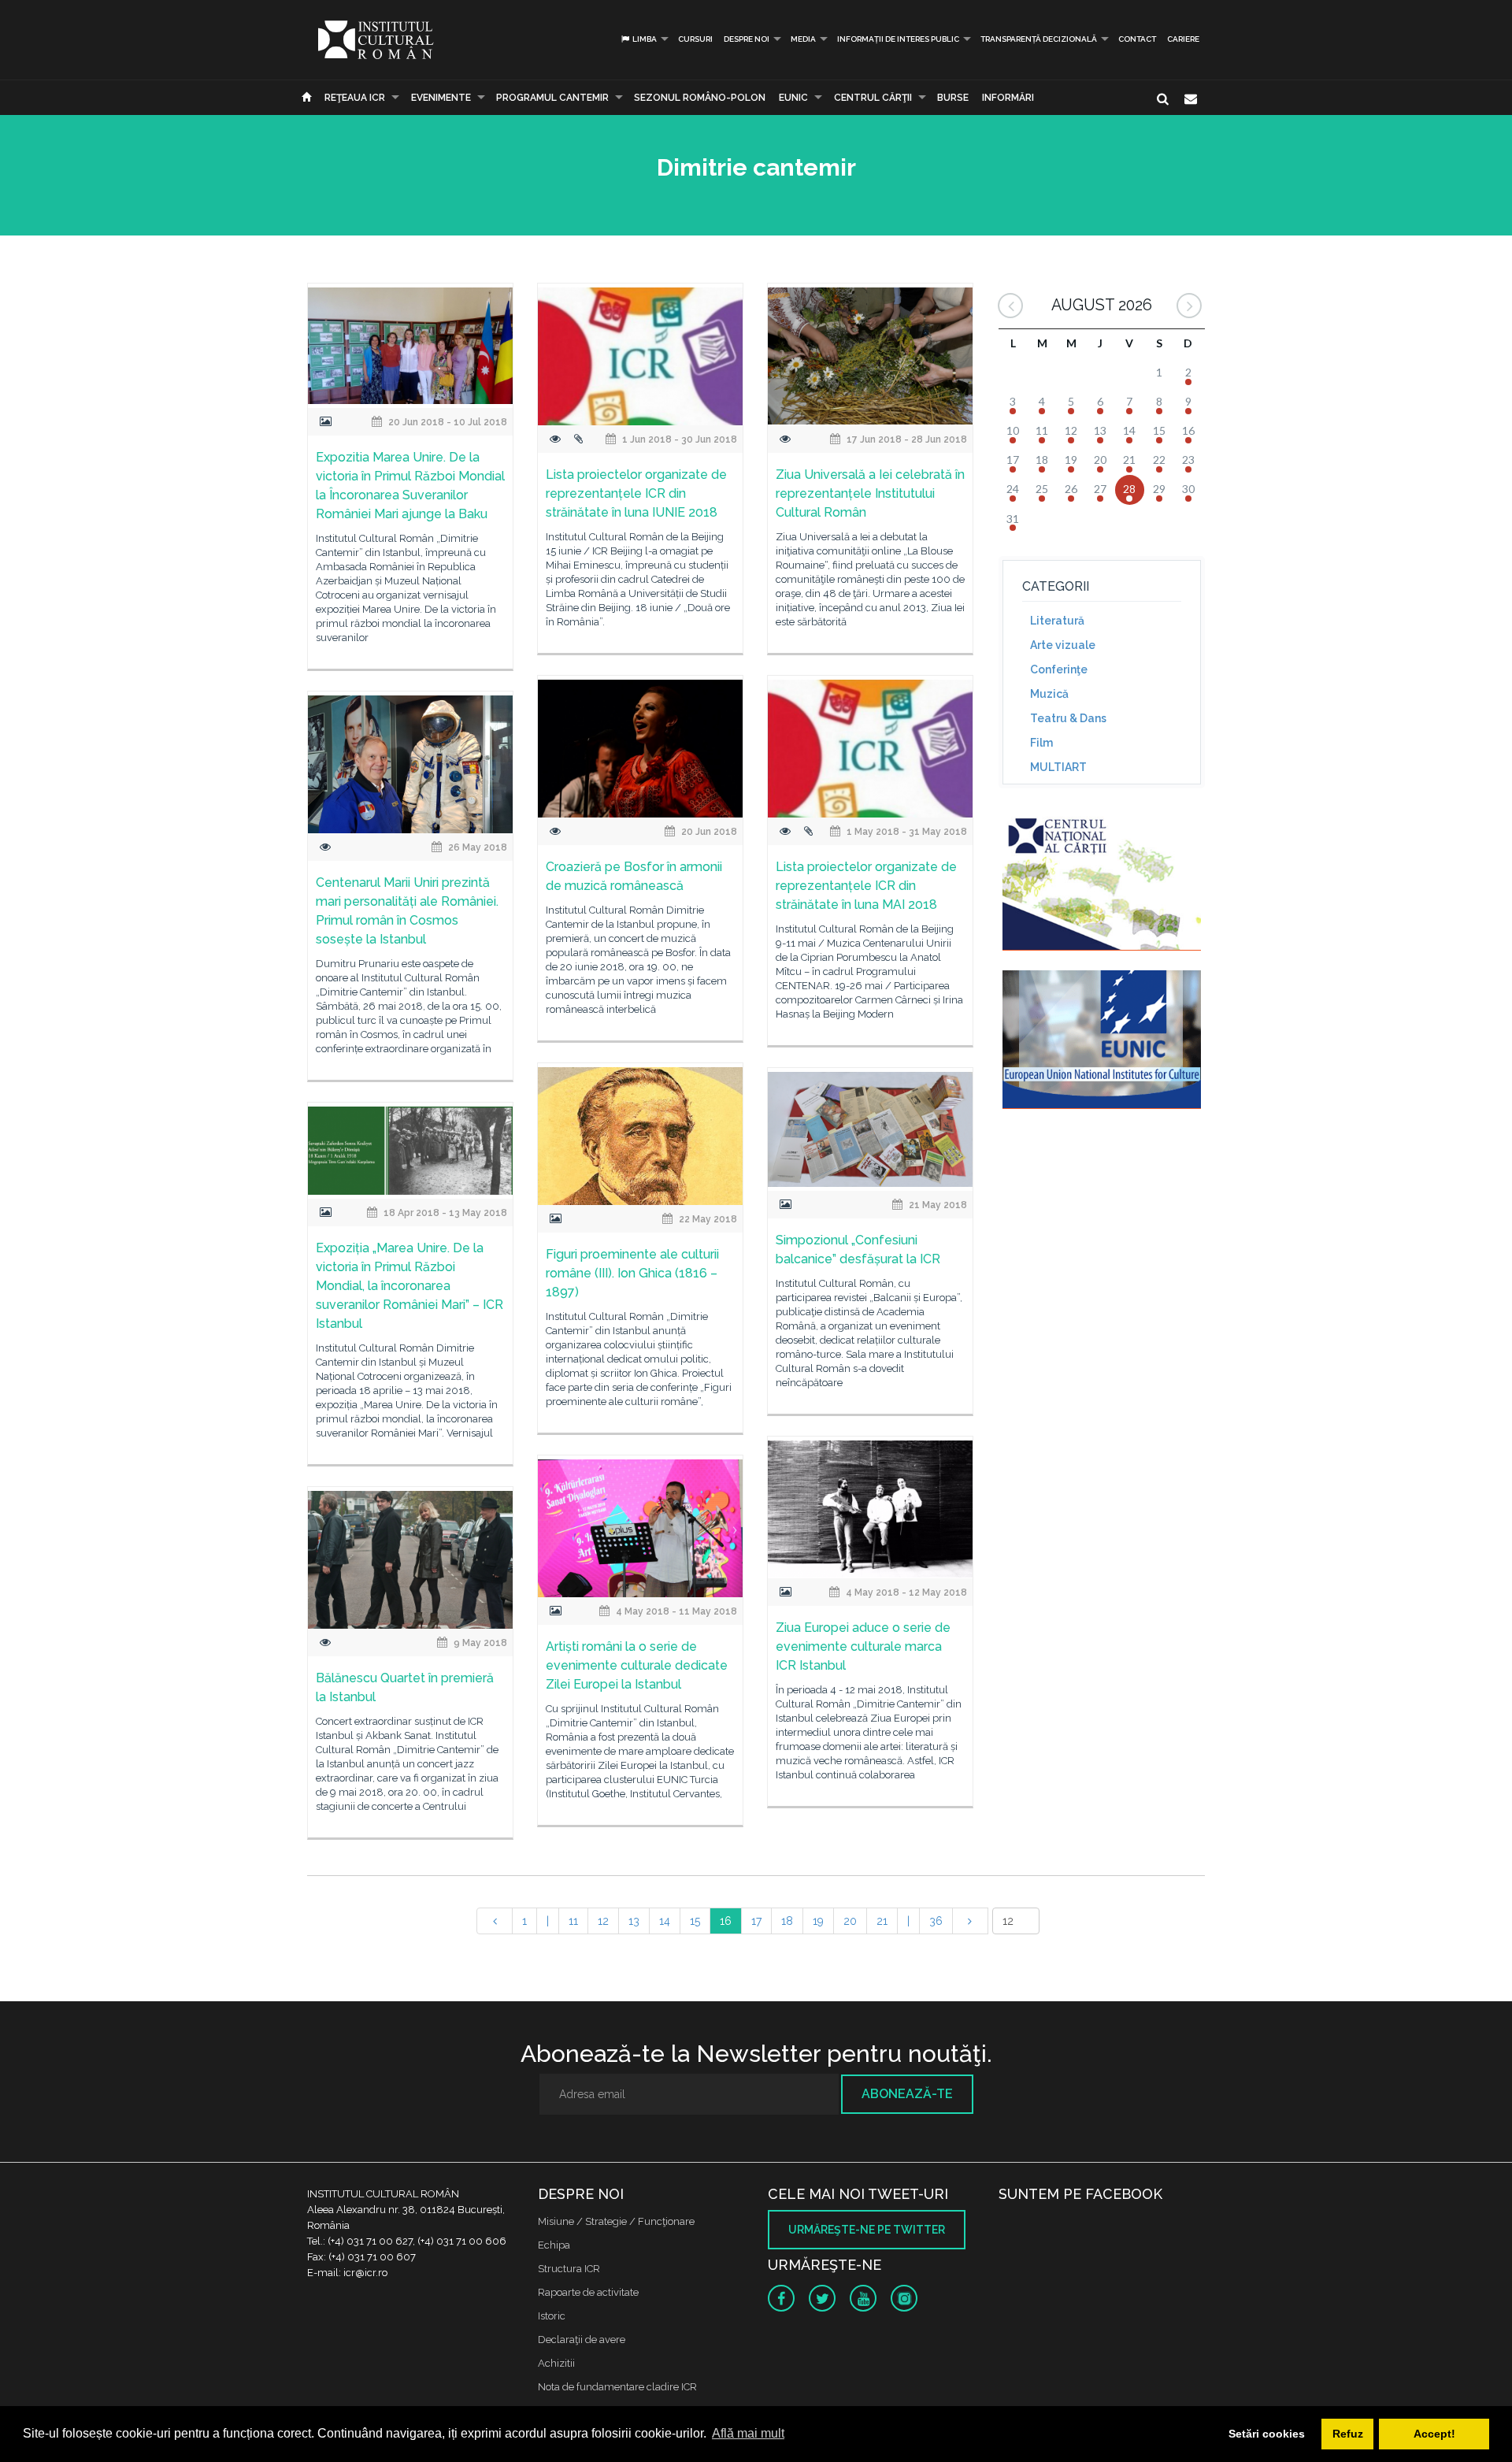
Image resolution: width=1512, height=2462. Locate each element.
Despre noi (747, 39)
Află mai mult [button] (748, 2433)
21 (882, 1921)
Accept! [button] (1434, 2434)
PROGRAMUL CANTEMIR (552, 98)
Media (803, 39)
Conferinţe (1059, 669)
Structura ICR (569, 2269)
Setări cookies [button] (1267, 2434)
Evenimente (441, 98)
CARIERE (1183, 39)
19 (818, 1921)
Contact (1137, 39)
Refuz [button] (1348, 2434)
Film (1041, 743)
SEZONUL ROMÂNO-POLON (700, 98)
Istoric (552, 2316)
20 (850, 1921)
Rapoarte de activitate (588, 2292)
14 (665, 1921)
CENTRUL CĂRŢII (873, 98)
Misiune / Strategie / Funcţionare (616, 2221)
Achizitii (556, 2363)
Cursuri (695, 39)
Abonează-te (907, 2094)
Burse (953, 98)
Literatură (1057, 621)
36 (936, 1921)
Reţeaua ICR (355, 98)
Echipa (554, 2245)
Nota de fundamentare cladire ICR (617, 2387)
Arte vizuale (1063, 645)
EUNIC (793, 98)
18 (787, 1921)
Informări (1008, 98)
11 (573, 1921)
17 (756, 1921)
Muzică (1049, 694)
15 (695, 1921)
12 (603, 1921)
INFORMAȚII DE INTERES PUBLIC (898, 39)
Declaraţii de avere (582, 2340)
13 (634, 1921)
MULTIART (1058, 767)
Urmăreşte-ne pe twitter (867, 2230)
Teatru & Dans (1068, 718)
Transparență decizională (1039, 39)
